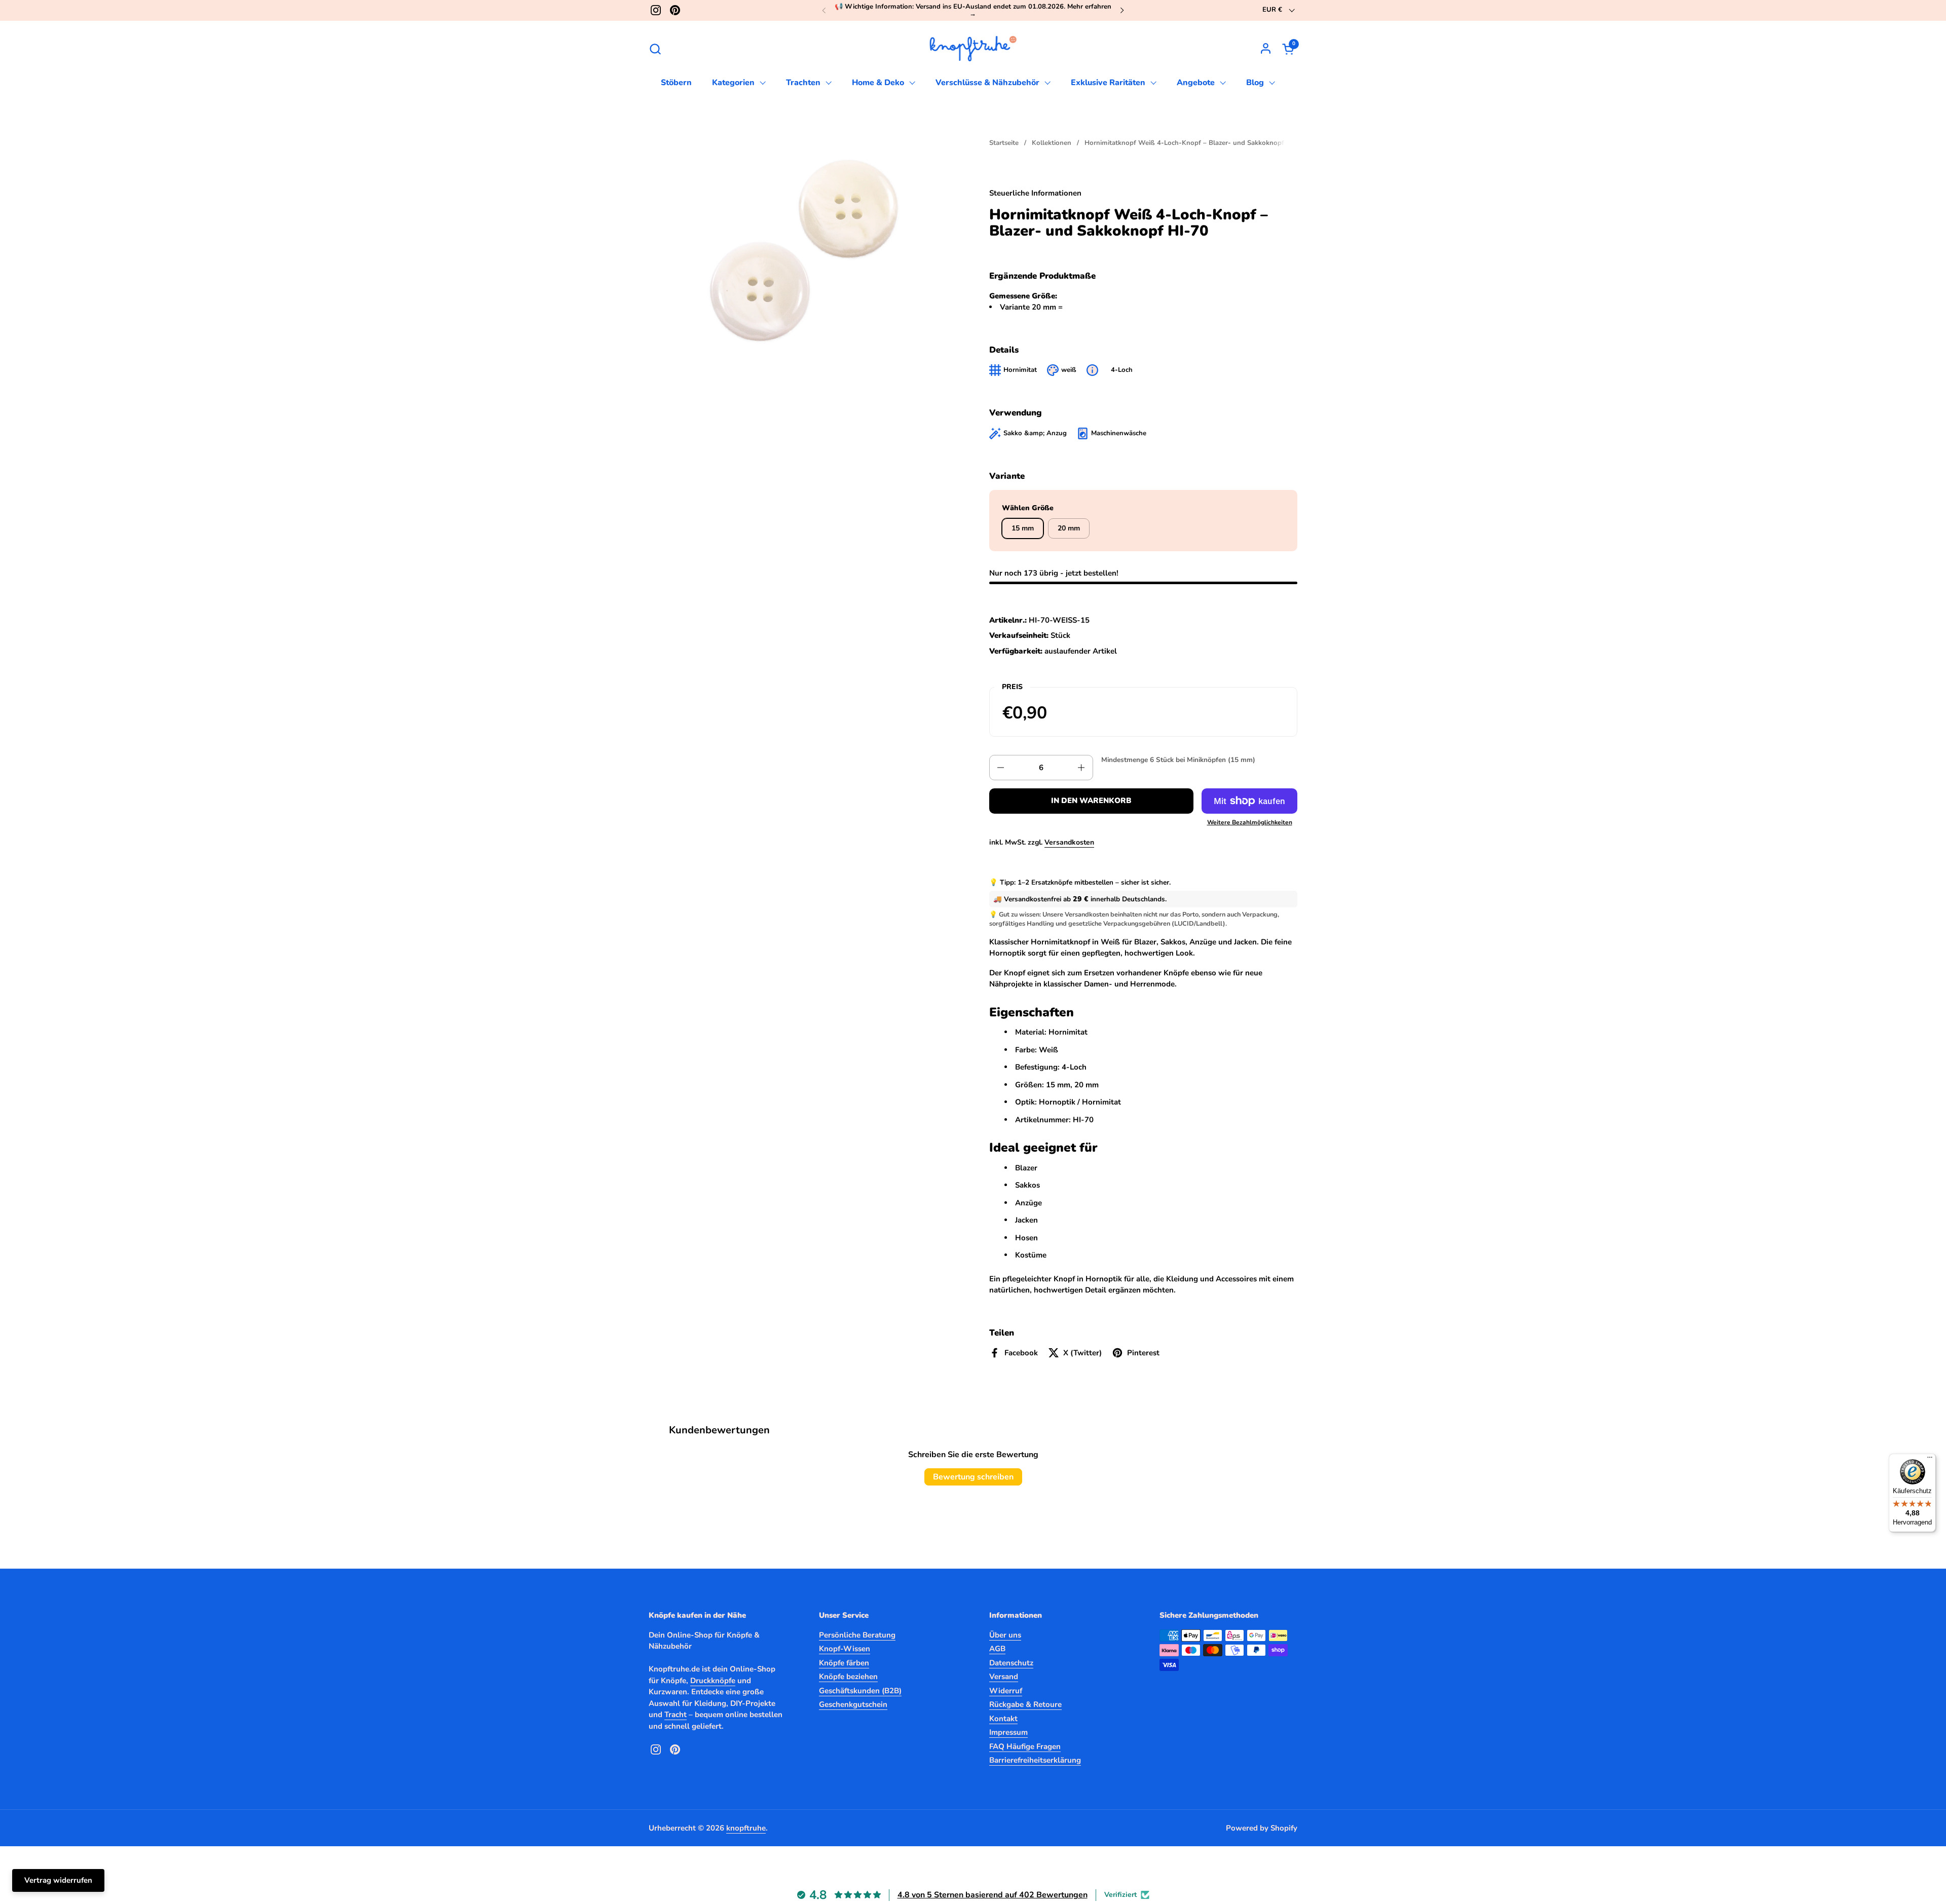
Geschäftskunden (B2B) (860, 1691)
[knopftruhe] (973, 49)
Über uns (1005, 1635)
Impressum (1008, 1732)
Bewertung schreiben (973, 1477)
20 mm (1069, 528)
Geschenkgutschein (853, 1704)
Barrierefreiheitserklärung (1035, 1760)
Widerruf (1006, 1691)
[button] (655, 49)
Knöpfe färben (844, 1663)
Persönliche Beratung (857, 1635)
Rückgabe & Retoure (1025, 1704)
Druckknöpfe (713, 1681)
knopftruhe (746, 1828)
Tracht (676, 1715)
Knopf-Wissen (845, 1649)
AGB (997, 1649)
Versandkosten (1069, 842)
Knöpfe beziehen (848, 1677)
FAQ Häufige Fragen (1025, 1746)
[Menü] (1930, 1460)
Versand (1004, 1677)
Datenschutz (1011, 1663)
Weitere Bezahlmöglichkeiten (1250, 822)
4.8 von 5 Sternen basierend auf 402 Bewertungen (993, 1895)
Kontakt (1003, 1719)
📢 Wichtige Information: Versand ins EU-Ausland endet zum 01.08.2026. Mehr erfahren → (973, 10)
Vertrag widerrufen (58, 1880)
